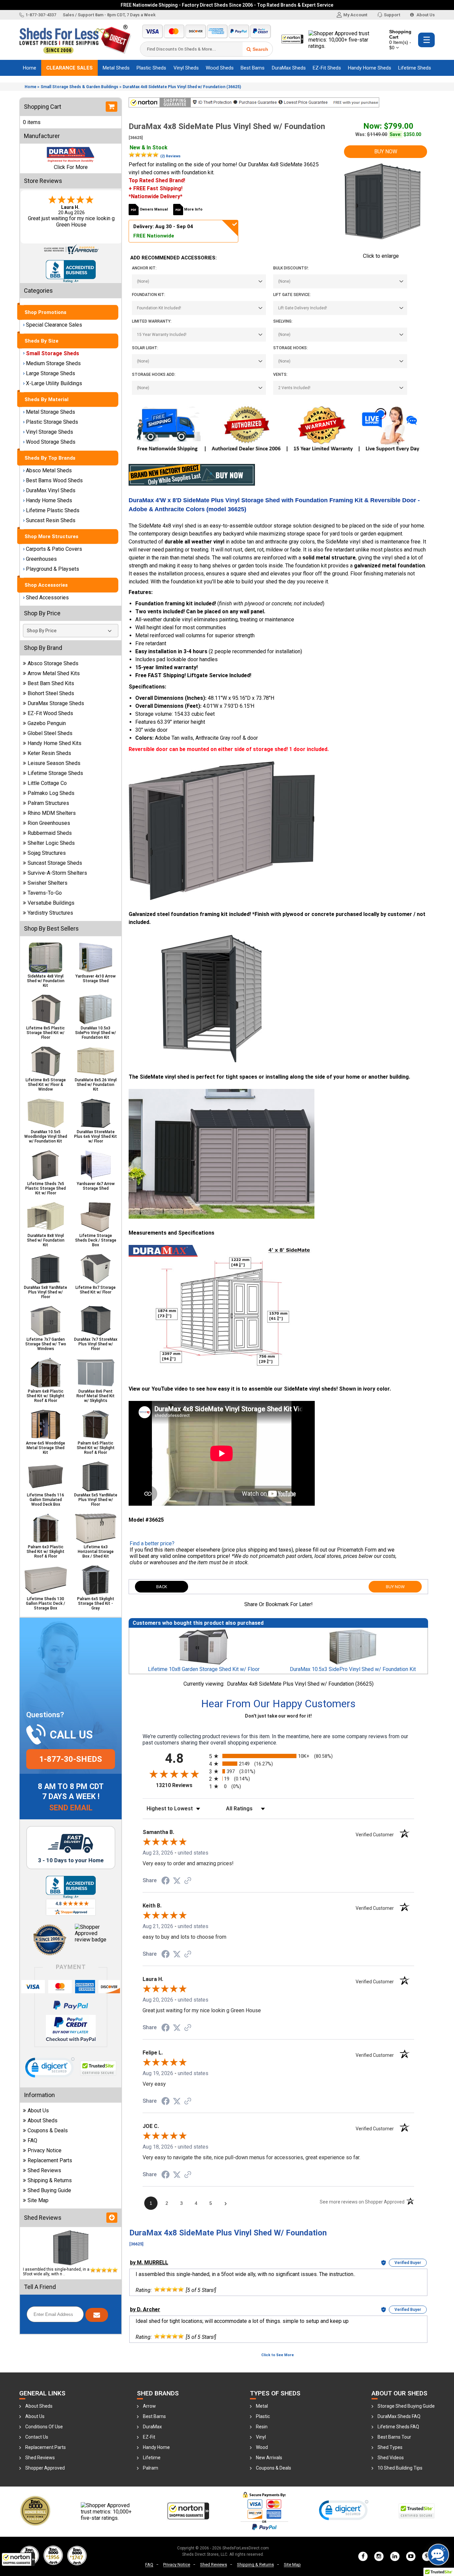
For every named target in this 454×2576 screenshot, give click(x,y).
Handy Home (156, 2447)
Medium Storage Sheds (53, 363)
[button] (18, 2559)
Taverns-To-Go (45, 893)
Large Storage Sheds (51, 373)
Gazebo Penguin (47, 723)
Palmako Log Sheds (51, 793)
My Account (355, 15)
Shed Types (390, 2447)
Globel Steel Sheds (50, 733)
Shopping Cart (400, 40)
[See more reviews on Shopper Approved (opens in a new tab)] (188, 1881)
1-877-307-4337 (41, 15)
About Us (425, 15)
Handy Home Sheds (370, 68)
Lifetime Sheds (415, 68)
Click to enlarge (381, 256)
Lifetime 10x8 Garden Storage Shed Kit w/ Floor (204, 1669)
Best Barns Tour (394, 2437)
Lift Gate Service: (292, 295)
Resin (262, 2427)
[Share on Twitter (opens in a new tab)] (177, 1881)
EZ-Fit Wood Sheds (50, 713)
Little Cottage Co (47, 783)
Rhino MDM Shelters (52, 813)
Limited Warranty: (152, 321)
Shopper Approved (45, 2468)
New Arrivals (269, 2458)
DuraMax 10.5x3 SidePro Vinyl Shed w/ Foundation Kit (353, 1669)
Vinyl (261, 2437)
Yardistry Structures (50, 913)
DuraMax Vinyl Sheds (51, 490)
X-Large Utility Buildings (54, 383)
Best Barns (253, 68)
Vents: (280, 375)
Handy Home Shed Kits (55, 743)
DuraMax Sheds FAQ (399, 2416)
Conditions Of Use (44, 2427)
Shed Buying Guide (49, 2190)
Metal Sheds (116, 68)
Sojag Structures (47, 853)
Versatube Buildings (51, 903)
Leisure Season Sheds (54, 763)
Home (30, 68)
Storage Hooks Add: (154, 375)
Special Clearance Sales (54, 325)
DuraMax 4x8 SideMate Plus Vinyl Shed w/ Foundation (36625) (182, 87)
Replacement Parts (50, 2160)
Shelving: (283, 321)
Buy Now (386, 152)
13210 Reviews (181, 1785)
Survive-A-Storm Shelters (57, 873)
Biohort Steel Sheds (51, 693)
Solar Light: (145, 348)
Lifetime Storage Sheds (55, 773)
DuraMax (152, 2427)
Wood (262, 2447)
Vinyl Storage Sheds (50, 432)
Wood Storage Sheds (51, 442)
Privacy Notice (45, 2150)
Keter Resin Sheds (49, 753)
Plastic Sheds (151, 68)
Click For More (71, 167)
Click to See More (278, 2355)
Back (162, 1587)
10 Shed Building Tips (400, 2468)
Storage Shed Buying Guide (406, 2406)
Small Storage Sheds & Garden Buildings (79, 87)
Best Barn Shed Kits (51, 683)
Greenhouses (41, 559)
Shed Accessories (47, 598)
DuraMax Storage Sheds (56, 703)
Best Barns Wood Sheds (54, 480)
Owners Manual (154, 209)
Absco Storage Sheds (53, 663)
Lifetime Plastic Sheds (53, 510)
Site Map (38, 2200)
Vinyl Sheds (186, 68)
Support (392, 15)
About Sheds (43, 2121)
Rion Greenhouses (49, 823)
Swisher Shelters (48, 883)
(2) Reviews (170, 156)
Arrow (149, 2406)
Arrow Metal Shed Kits (54, 673)
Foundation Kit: (149, 295)
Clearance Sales (69, 68)
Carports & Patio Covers (54, 549)
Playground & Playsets (53, 569)
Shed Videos (391, 2458)
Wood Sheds (220, 68)
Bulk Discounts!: (291, 268)
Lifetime (152, 2458)
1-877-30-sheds (71, 1759)
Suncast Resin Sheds (51, 520)
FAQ (32, 2140)
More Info (193, 209)
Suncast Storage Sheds (55, 863)
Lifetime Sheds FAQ (398, 2427)
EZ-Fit (149, 2437)
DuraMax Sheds (289, 68)
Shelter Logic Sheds (51, 843)
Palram (151, 2468)
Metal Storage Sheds (51, 412)
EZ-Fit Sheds (327, 68)
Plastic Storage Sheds (52, 422)
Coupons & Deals (48, 2130)
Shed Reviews (44, 2170)
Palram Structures (48, 803)
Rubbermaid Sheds (50, 833)
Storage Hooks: (290, 348)
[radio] (278, 1756)
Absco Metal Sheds (49, 470)
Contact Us (37, 2437)
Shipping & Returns (50, 2180)
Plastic (263, 2416)
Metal (262, 2406)
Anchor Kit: (144, 268)
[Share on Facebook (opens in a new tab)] (166, 1881)
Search (260, 49)
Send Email (71, 1808)
